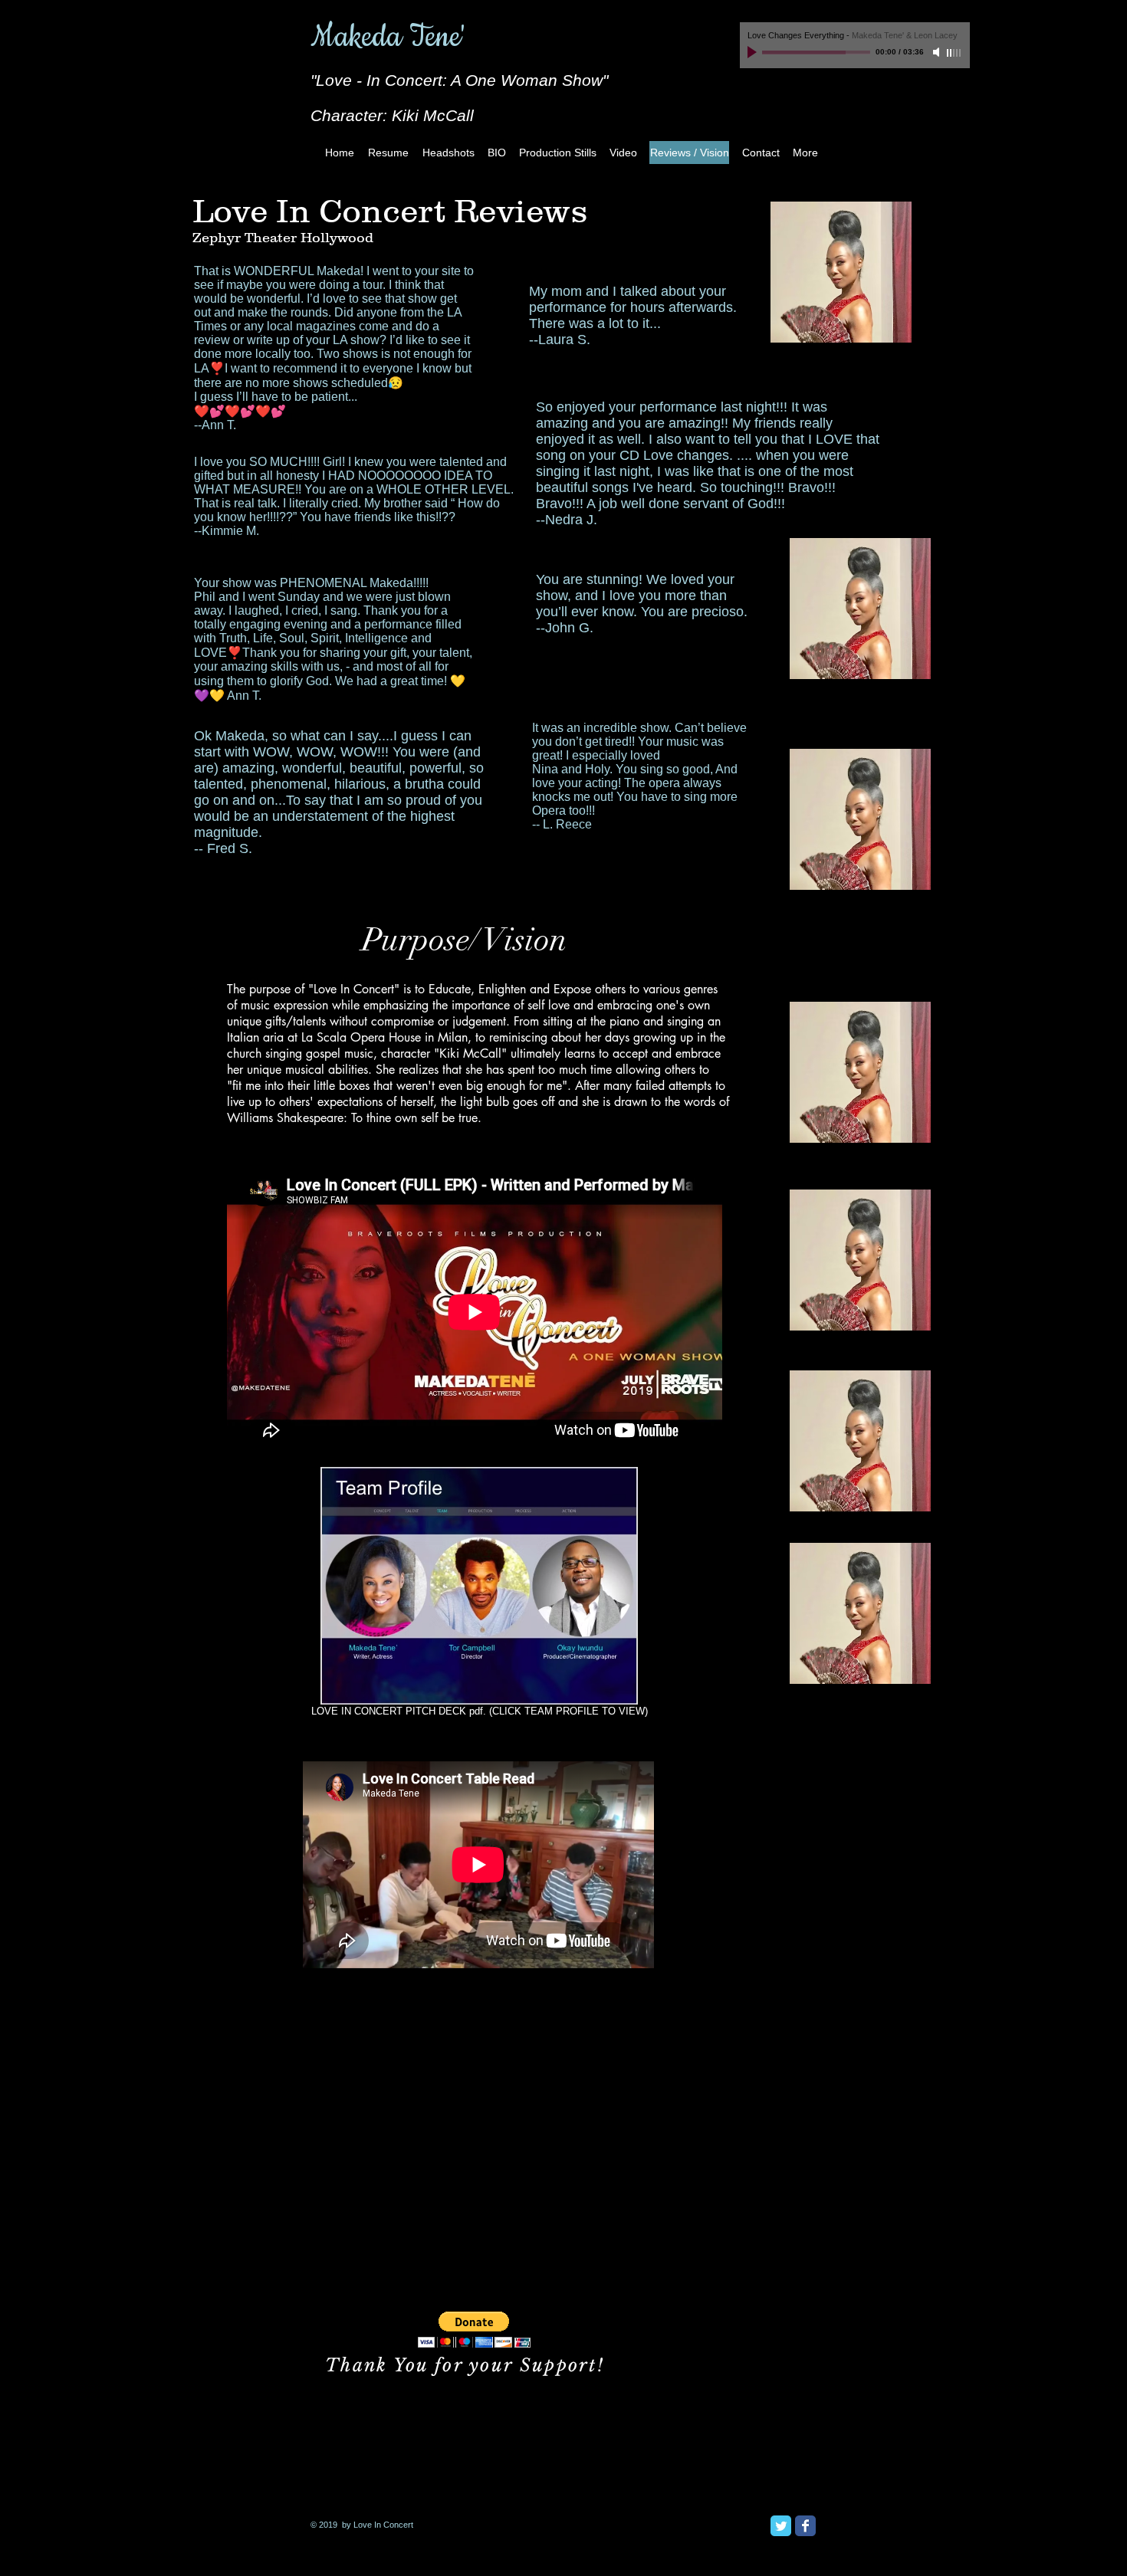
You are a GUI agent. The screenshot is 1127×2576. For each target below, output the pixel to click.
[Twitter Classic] (781, 2526)
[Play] (754, 52)
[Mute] (938, 52)
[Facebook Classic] (805, 2526)
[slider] (955, 53)
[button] (474, 2330)
